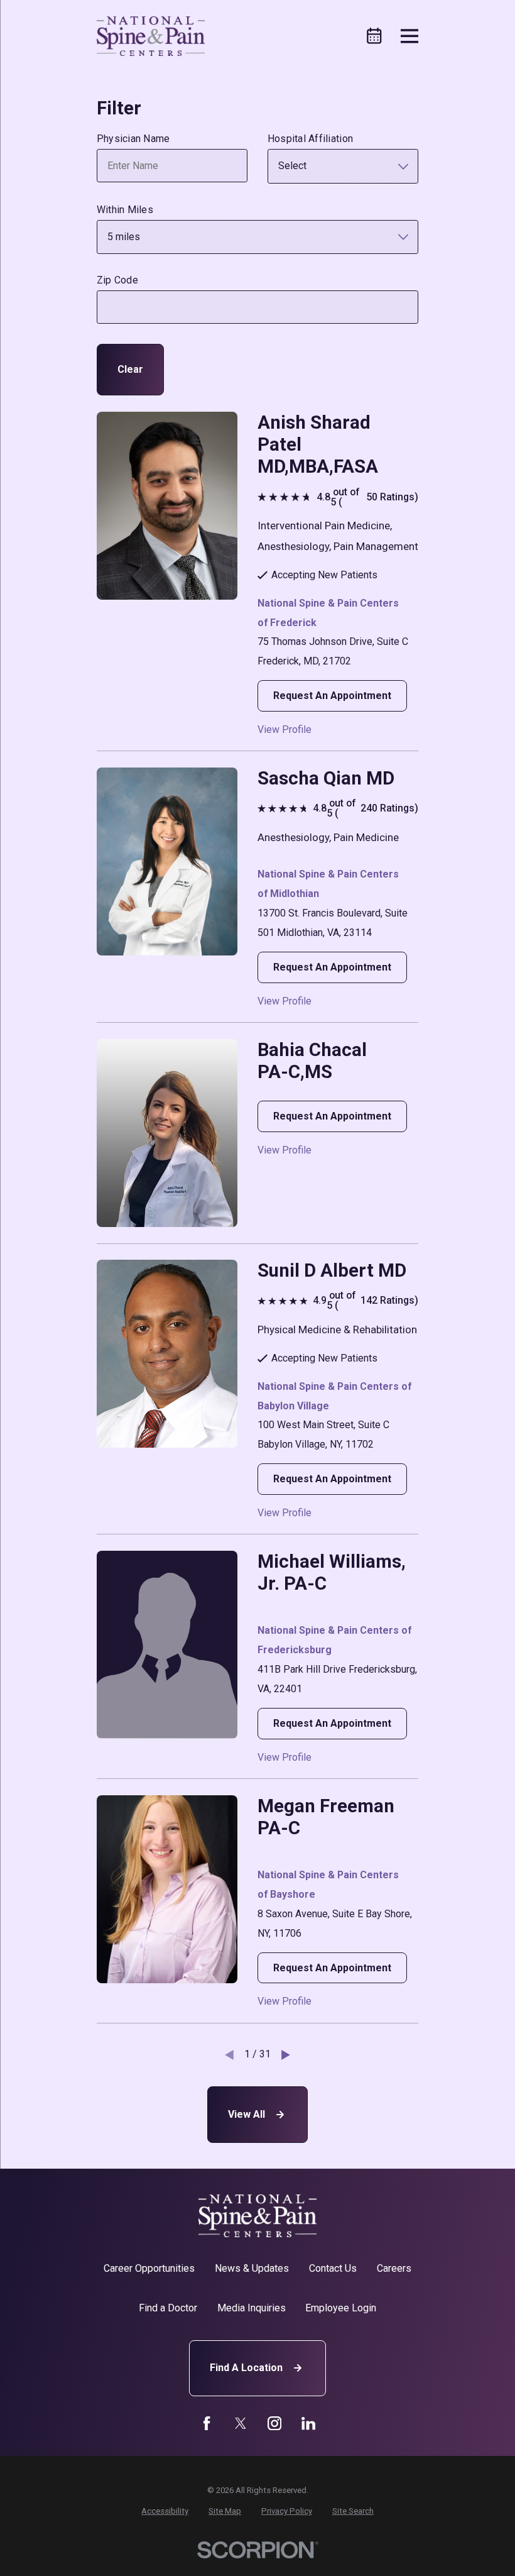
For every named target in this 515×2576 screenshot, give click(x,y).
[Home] (151, 36)
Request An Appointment (332, 696)
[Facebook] (207, 2423)
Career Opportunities (149, 2268)
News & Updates (252, 2268)
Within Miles (125, 210)
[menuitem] (165, 2511)
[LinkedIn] (308, 2423)
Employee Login (341, 2308)
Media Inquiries (252, 2308)
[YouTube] (274, 2423)
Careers (394, 2268)
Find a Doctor (168, 2308)
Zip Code (117, 280)
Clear (130, 369)
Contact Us (333, 2268)
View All (247, 2114)
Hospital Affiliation (310, 139)
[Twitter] (241, 2423)
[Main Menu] (410, 36)
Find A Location (246, 2368)
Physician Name (133, 139)
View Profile (285, 730)
